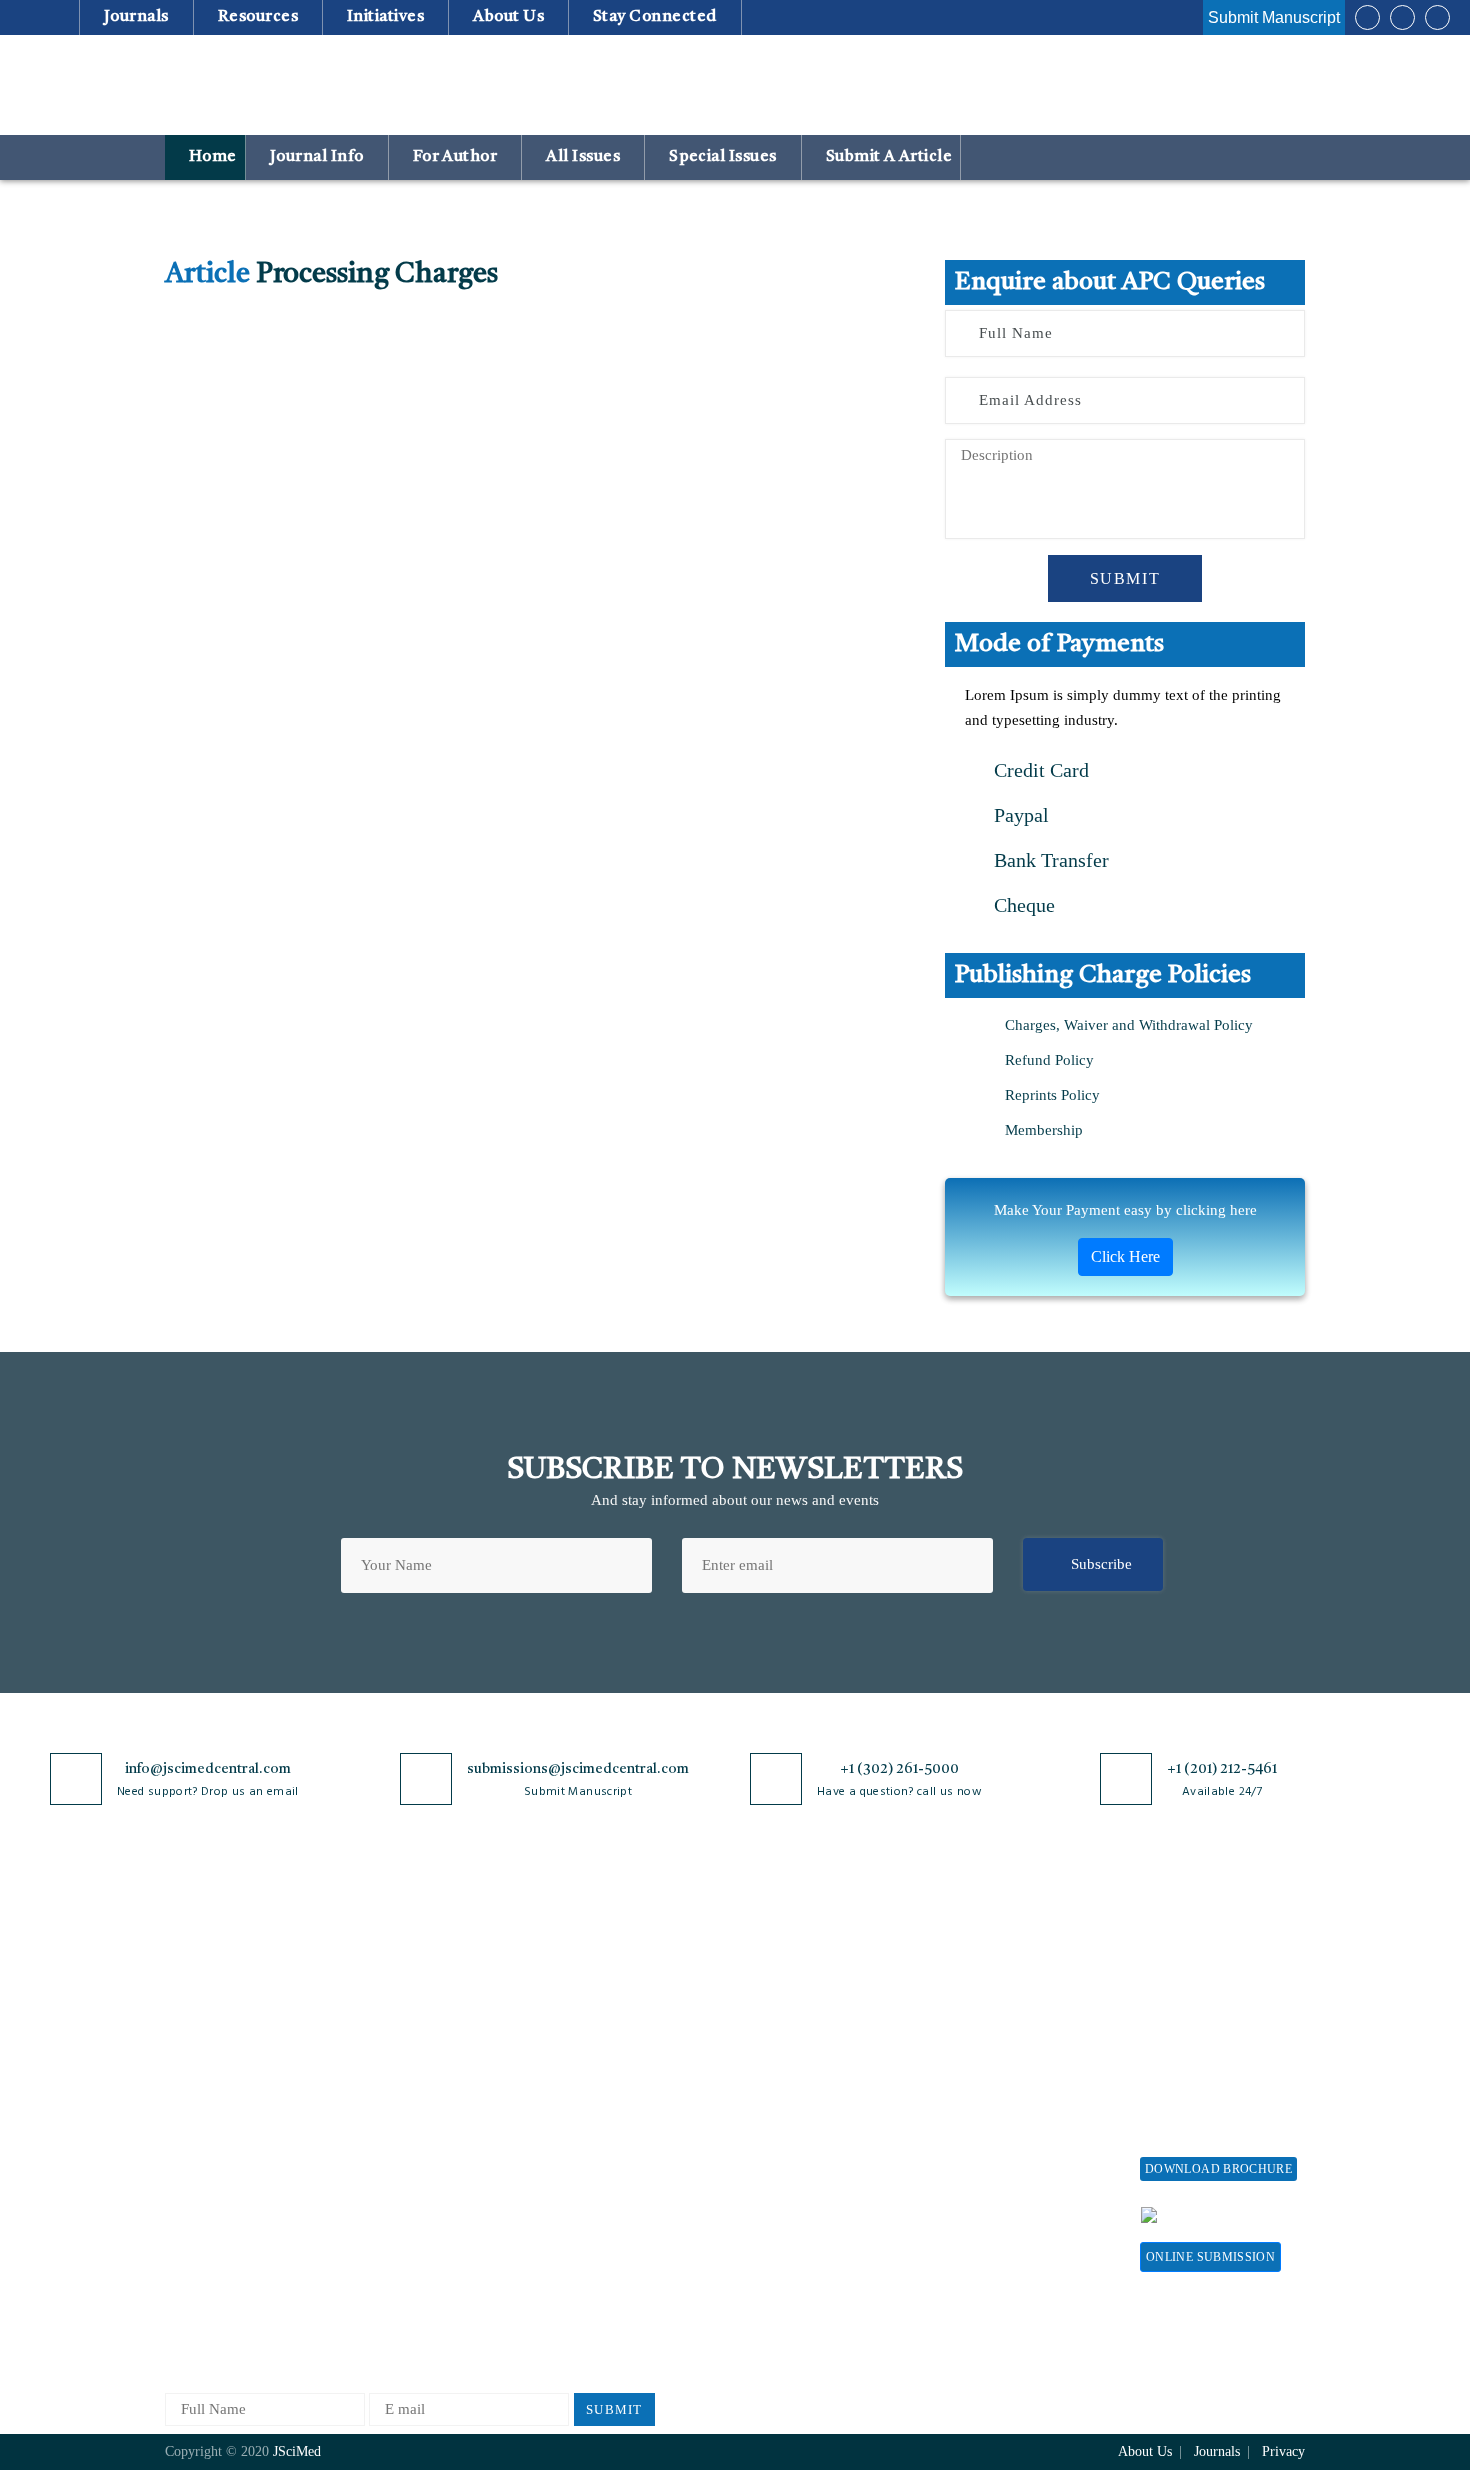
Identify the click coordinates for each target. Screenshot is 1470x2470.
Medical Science (404, 2190)
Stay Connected (655, 17)
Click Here (1125, 1256)
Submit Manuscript (1274, 17)
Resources (257, 17)
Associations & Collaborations (992, 2235)
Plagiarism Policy (776, 2025)
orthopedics (389, 2289)
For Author (455, 157)
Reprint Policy (991, 2127)
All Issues (583, 157)
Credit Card (1039, 770)
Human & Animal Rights (618, 2109)
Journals (136, 17)
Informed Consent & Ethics (627, 2142)
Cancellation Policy (781, 2091)
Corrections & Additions (797, 2157)
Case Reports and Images (431, 2058)
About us (509, 17)
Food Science (395, 2124)
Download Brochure (1218, 2169)
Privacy (1283, 2451)
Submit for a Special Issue (1205, 2067)
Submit (1125, 578)
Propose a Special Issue (1214, 1992)
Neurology (386, 2223)
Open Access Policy (602, 1959)
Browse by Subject (412, 1992)
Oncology (383, 2256)
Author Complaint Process (803, 2058)
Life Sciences (395, 2157)
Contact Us (199, 2142)
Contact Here (1243, 2214)
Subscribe (1101, 1564)
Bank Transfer (1049, 860)
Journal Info (316, 157)
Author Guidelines (778, 2190)
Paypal (1019, 815)
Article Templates (776, 2227)
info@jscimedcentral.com (208, 1769)
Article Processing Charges (1003, 1968)
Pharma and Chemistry (424, 2322)
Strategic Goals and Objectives (226, 2067)
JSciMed (297, 2451)
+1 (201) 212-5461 (1222, 1769)
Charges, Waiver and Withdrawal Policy (1129, 1025)
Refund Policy (1049, 1060)
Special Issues (723, 157)
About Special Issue (1202, 1959)
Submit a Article (887, 157)
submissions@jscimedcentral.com (578, 1769)
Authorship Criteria (781, 1959)
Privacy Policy (586, 1992)
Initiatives (386, 17)
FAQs (182, 2208)
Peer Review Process (785, 1992)
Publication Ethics (598, 2175)
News (182, 2175)
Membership (1044, 1130)
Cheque (1022, 905)
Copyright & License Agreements (606, 2034)
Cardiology (388, 2025)
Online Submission (1210, 2257)
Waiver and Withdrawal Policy (1019, 2019)
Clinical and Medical (418, 2091)
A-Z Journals (394, 1959)
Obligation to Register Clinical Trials (610, 2268)
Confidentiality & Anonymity (596, 2217)
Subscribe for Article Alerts (252, 2025)
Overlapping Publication (797, 2124)
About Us (195, 1992)
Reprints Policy (1052, 1095)
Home (210, 157)
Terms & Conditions (604, 2076)
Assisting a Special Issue (1218, 2025)
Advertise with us (1000, 2160)
